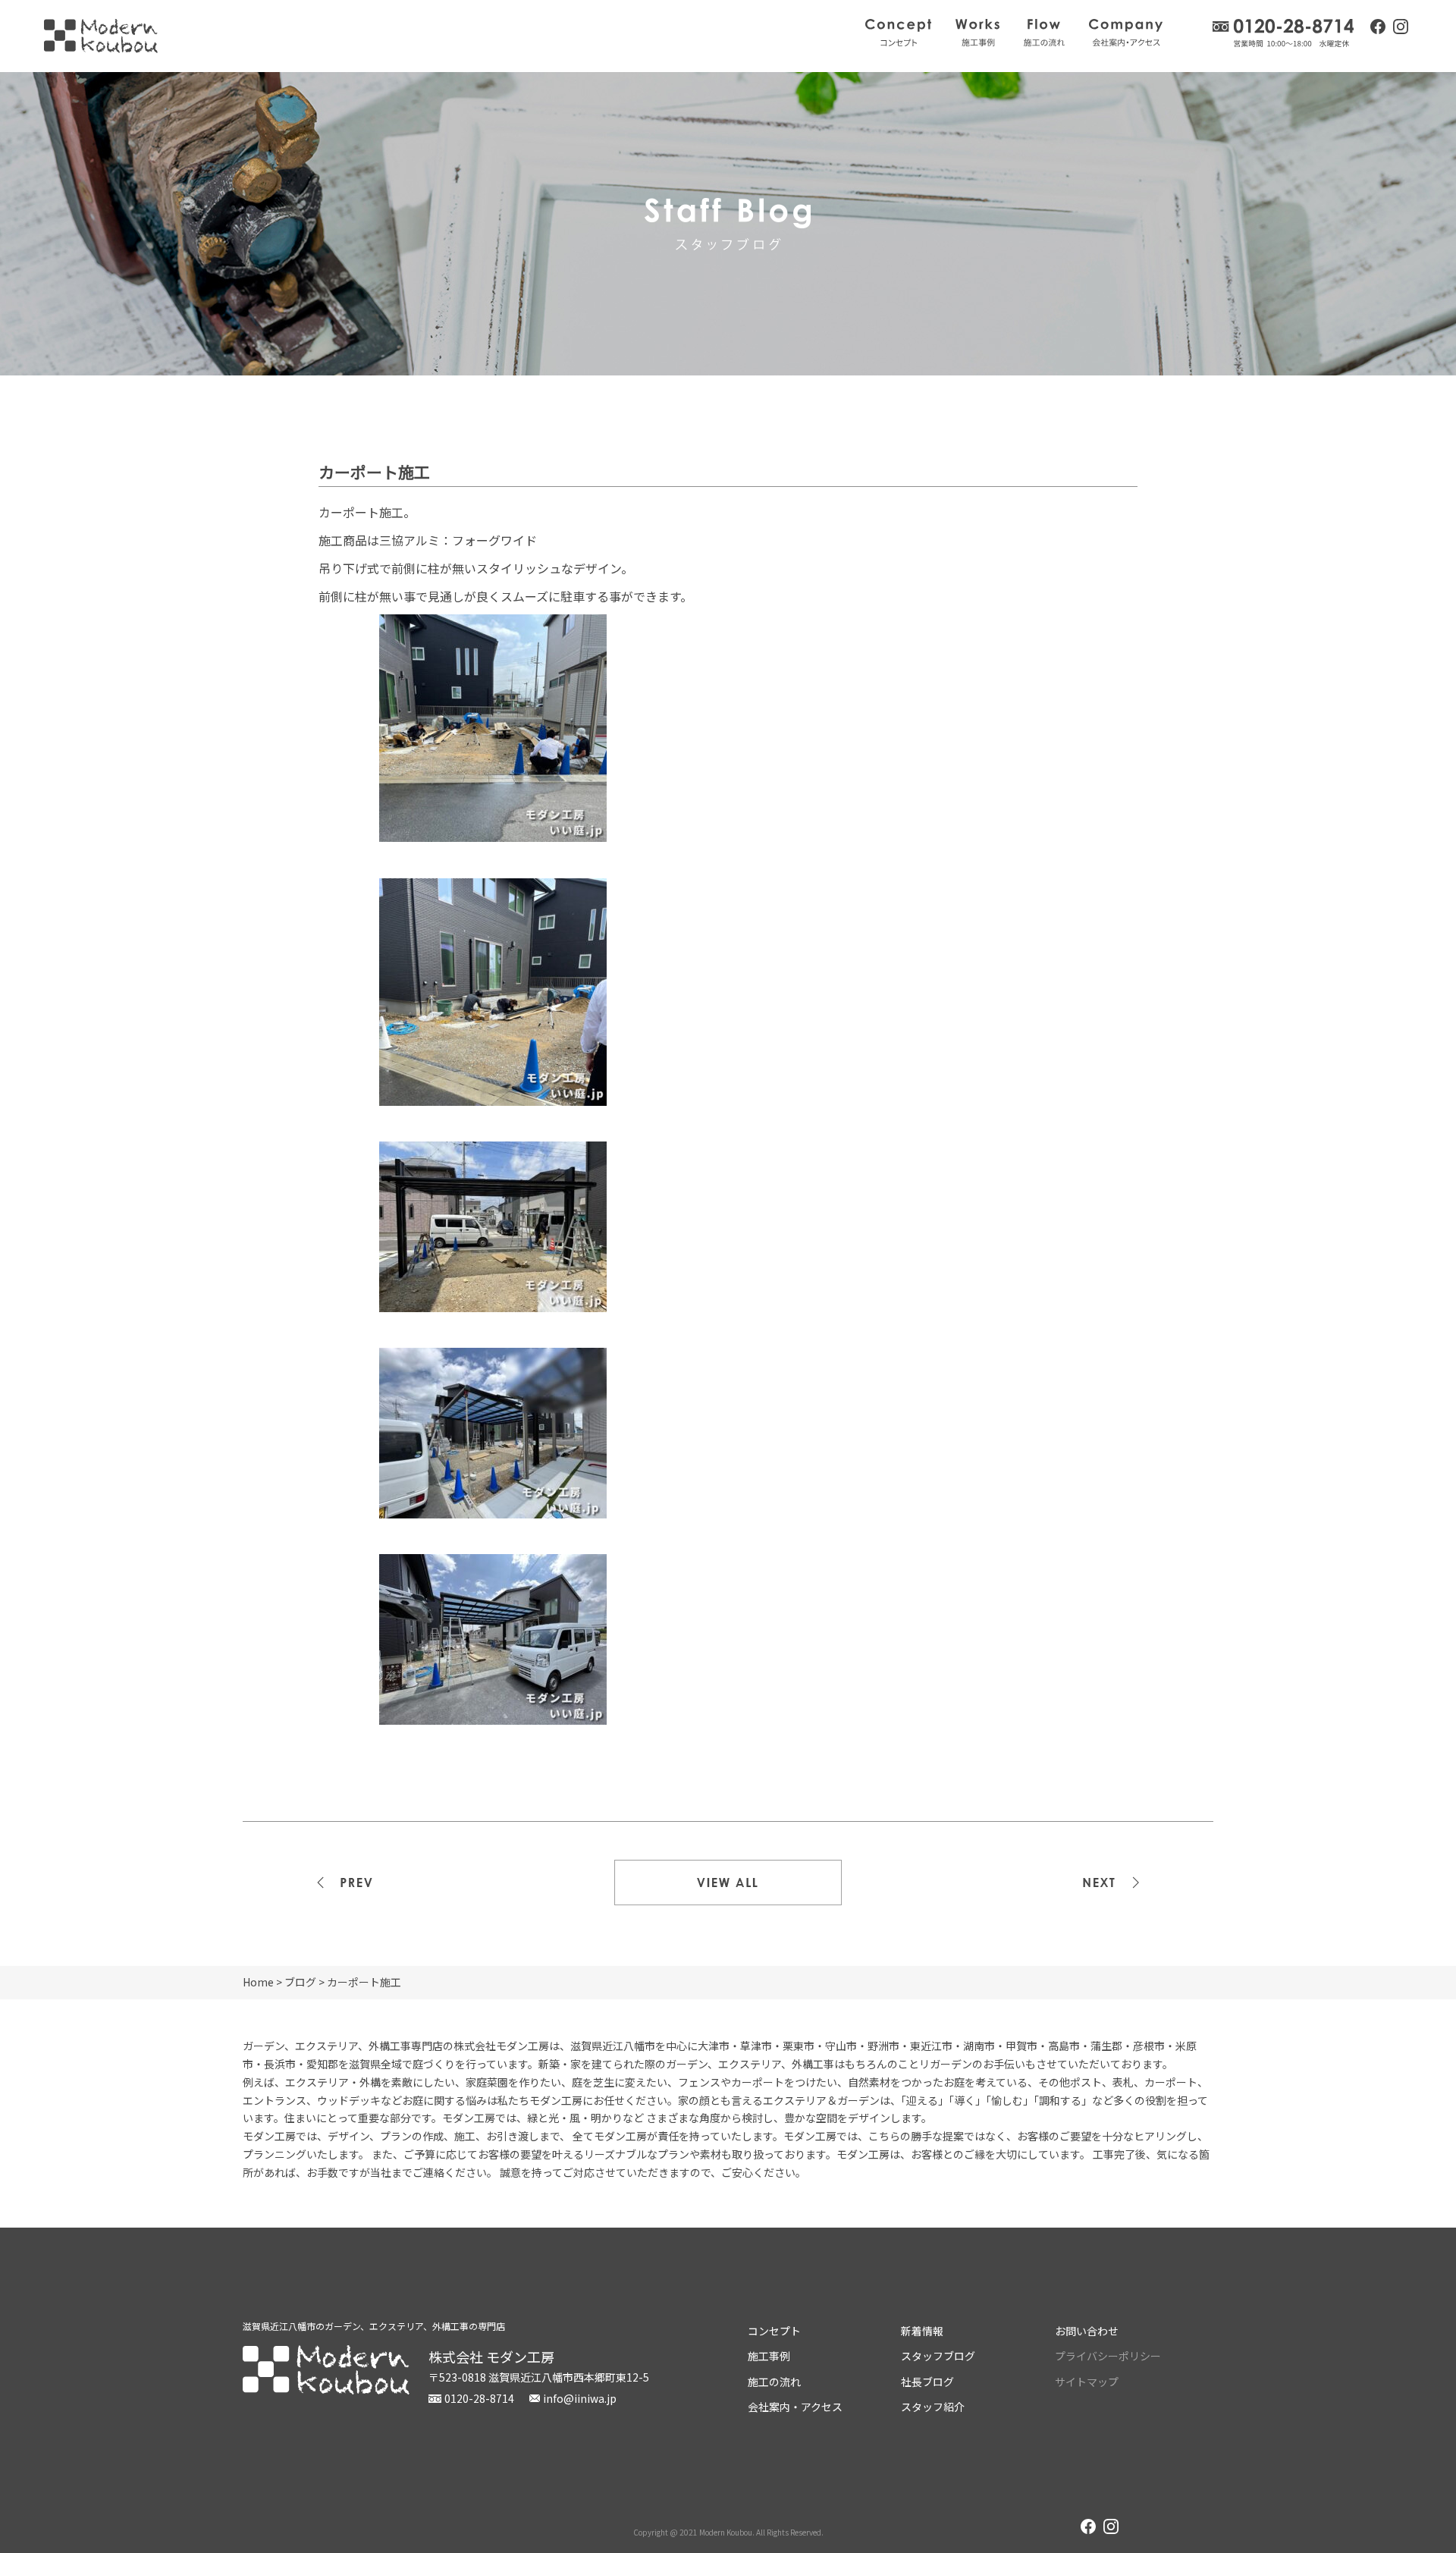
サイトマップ (1087, 2382)
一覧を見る (728, 1883)
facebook (1378, 27)
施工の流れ (1044, 33)
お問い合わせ (1087, 2331)
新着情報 (922, 2331)
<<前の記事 (356, 1883)
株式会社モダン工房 (101, 36)
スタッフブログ (938, 2356)
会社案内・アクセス (1126, 33)
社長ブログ (927, 2382)
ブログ (300, 1982)
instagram (1401, 28)
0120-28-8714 (1284, 33)
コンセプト (898, 33)
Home (258, 1982)
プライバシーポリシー (1108, 2356)
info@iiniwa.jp (580, 2398)
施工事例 (977, 33)
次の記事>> (1100, 1883)
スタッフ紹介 (933, 2407)
